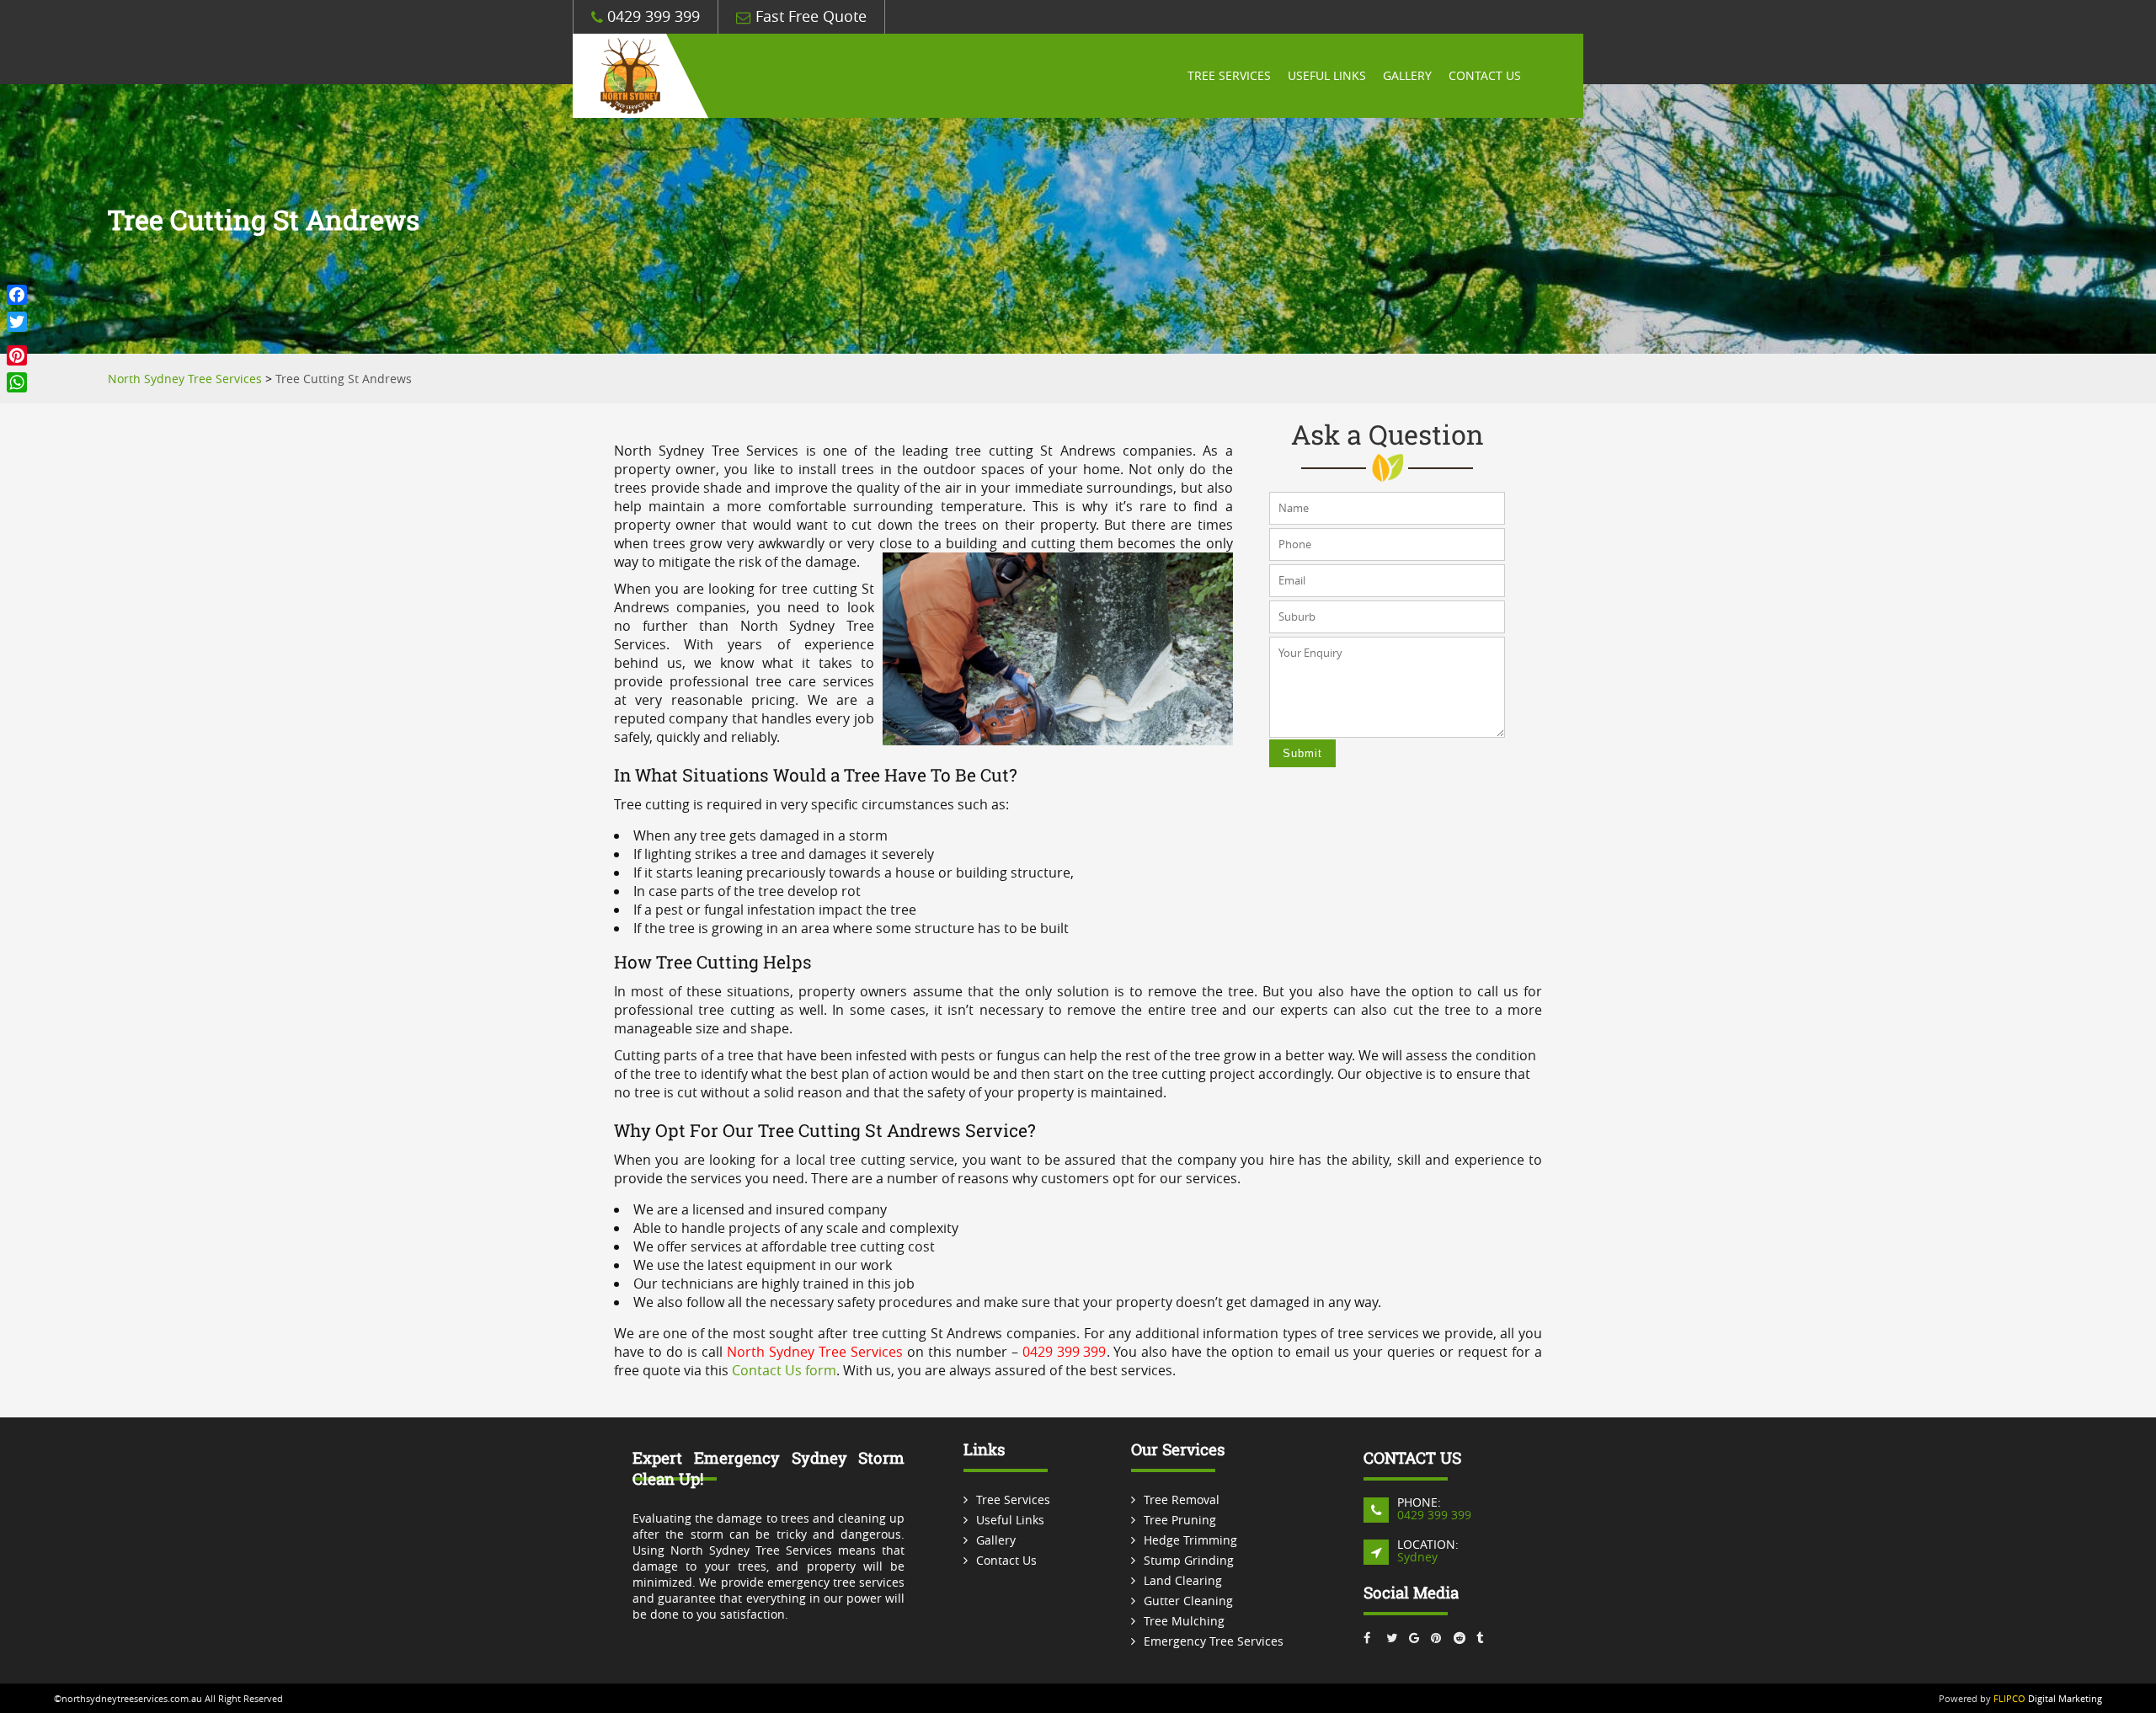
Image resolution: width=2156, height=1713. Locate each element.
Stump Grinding (1189, 1560)
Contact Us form (784, 1370)
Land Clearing (1183, 1580)
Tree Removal (1182, 1500)
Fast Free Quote (809, 16)
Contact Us (1485, 76)
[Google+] (17, 339)
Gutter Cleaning (1188, 1601)
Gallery (1407, 76)
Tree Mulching (1184, 1621)
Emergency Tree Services (1214, 1641)
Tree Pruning (1180, 1520)
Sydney (1417, 1557)
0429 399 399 (651, 16)
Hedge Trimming (1190, 1540)
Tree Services (1229, 76)
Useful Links (1327, 76)
